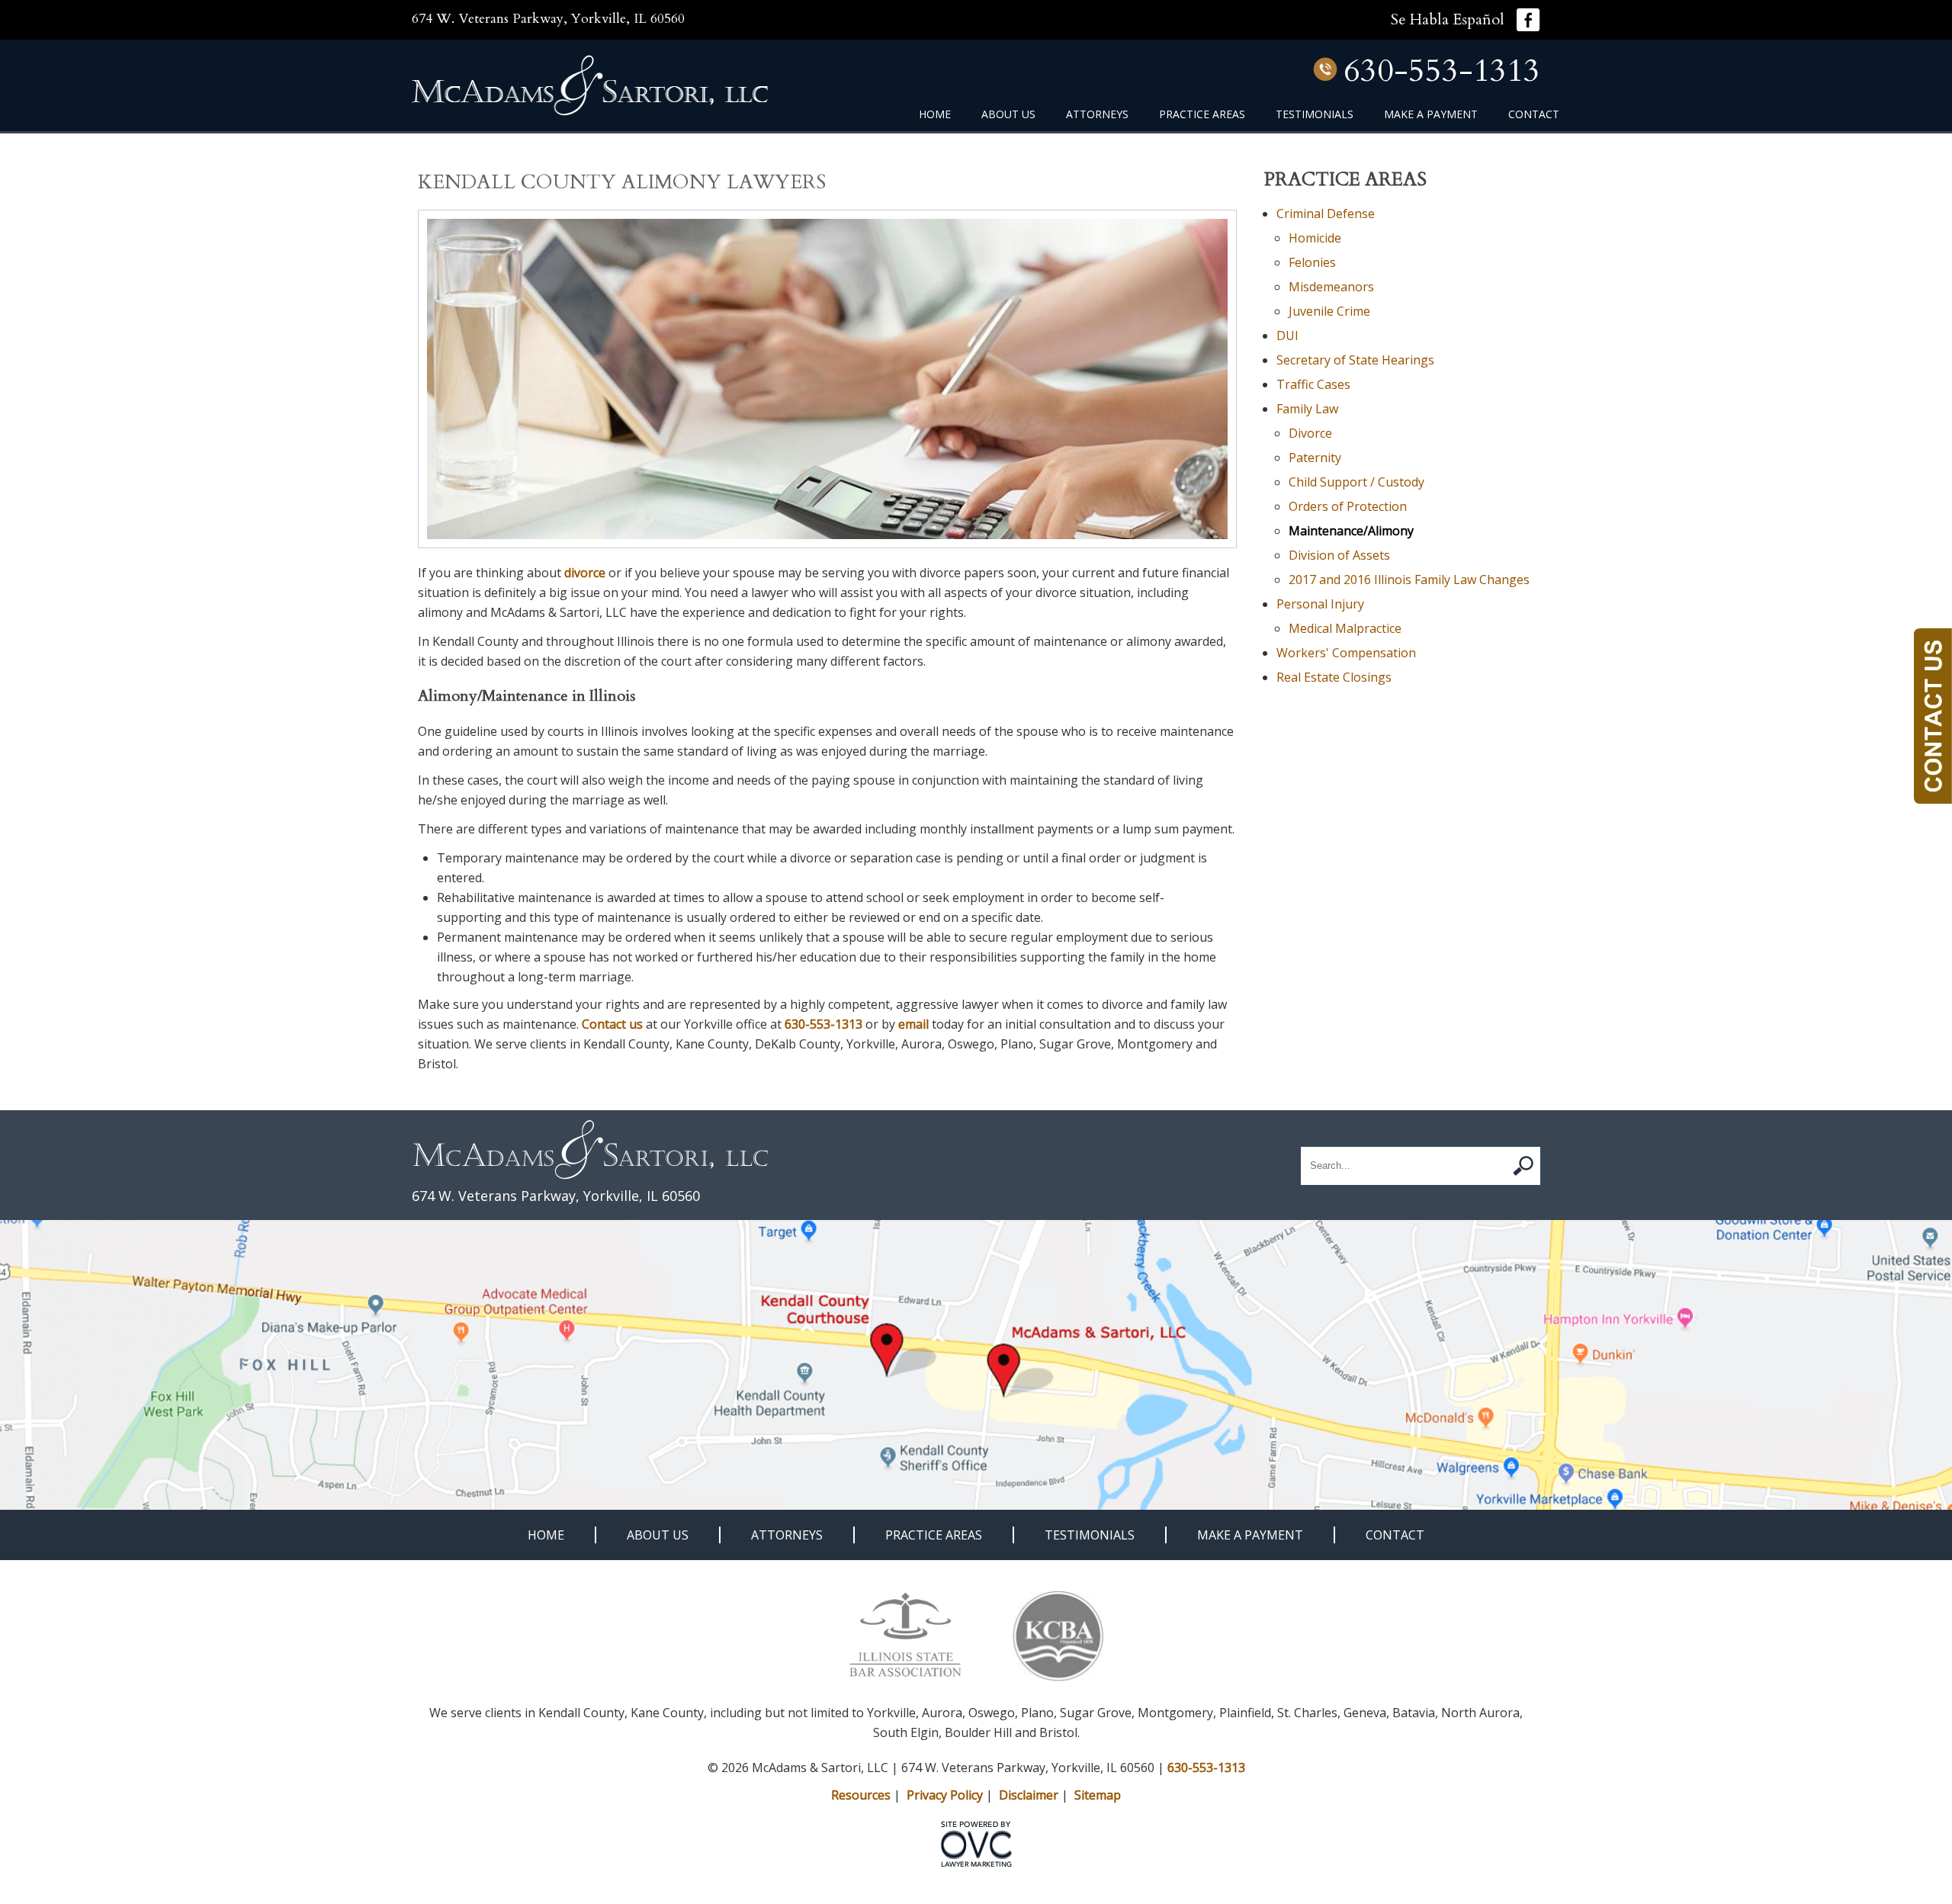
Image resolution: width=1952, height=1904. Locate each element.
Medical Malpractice (1345, 628)
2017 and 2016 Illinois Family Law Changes (1409, 580)
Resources (861, 1795)
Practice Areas (1202, 114)
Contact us (612, 1024)
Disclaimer (1029, 1795)
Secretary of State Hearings (1355, 360)
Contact (1534, 114)
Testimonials (1315, 114)
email (913, 1024)
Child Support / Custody (1356, 482)
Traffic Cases (1313, 384)
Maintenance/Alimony (1351, 531)
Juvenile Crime (1329, 311)
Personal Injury (1320, 604)
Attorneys (1097, 114)
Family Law (1307, 409)
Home (935, 114)
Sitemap (1098, 1795)
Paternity (1315, 458)
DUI (1287, 336)
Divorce (1310, 433)
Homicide (1315, 238)
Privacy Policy (945, 1795)
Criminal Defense (1326, 214)
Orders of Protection (1348, 506)
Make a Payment (1431, 114)
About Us (1008, 114)
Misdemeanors (1331, 287)
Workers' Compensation (1346, 653)
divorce (585, 573)
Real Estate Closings (1334, 677)
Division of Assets (1339, 555)
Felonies (1312, 262)
